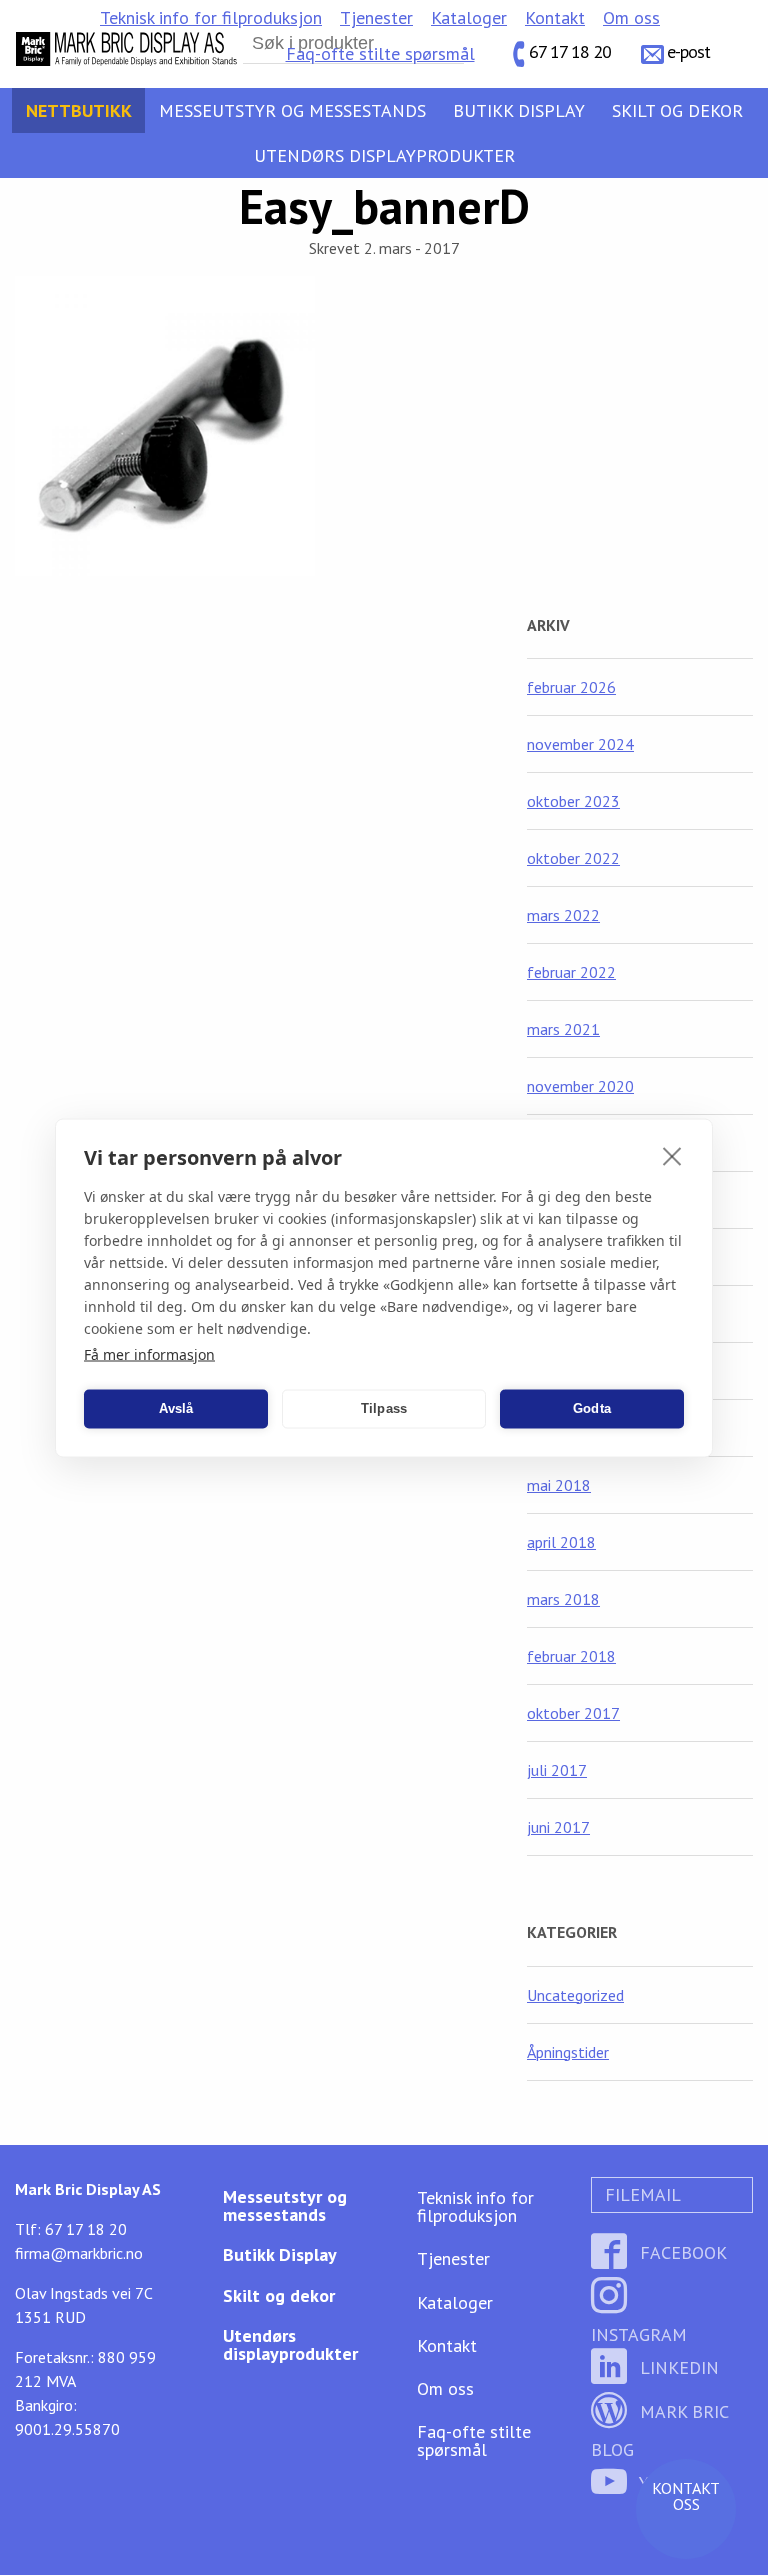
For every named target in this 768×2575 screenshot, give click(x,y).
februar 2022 (571, 972)
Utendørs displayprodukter (384, 155)
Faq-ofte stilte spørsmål (380, 53)
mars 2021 (563, 1029)
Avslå (176, 1408)
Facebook (681, 2252)
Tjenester (376, 17)
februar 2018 (571, 1656)
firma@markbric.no (79, 2253)
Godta (592, 1408)
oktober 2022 (573, 858)
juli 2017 (557, 1770)
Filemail (640, 2194)
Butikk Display (519, 110)
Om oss (631, 17)
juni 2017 (558, 1827)
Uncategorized (575, 1995)
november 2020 (580, 1086)
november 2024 (580, 744)
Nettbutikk (79, 110)
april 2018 (561, 1542)
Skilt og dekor (677, 110)
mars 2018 (563, 1599)
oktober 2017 (573, 1713)
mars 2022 (563, 915)
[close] (672, 1155)
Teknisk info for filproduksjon (211, 17)
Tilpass (384, 1408)
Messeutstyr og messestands (292, 110)
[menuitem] (211, 18)
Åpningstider (568, 2052)
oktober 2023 (573, 801)
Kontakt (555, 17)
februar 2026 (571, 687)
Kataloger (469, 17)
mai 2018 (559, 1485)
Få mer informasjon (149, 1353)
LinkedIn (677, 2367)
